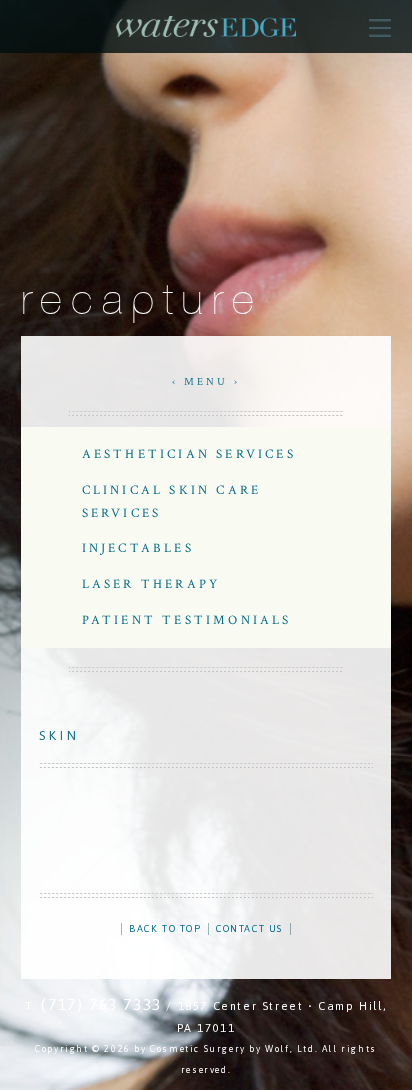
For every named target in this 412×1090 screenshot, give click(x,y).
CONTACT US (249, 928)
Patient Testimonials (187, 620)
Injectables (138, 548)
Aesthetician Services (189, 454)
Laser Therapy (151, 584)
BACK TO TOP (165, 928)
